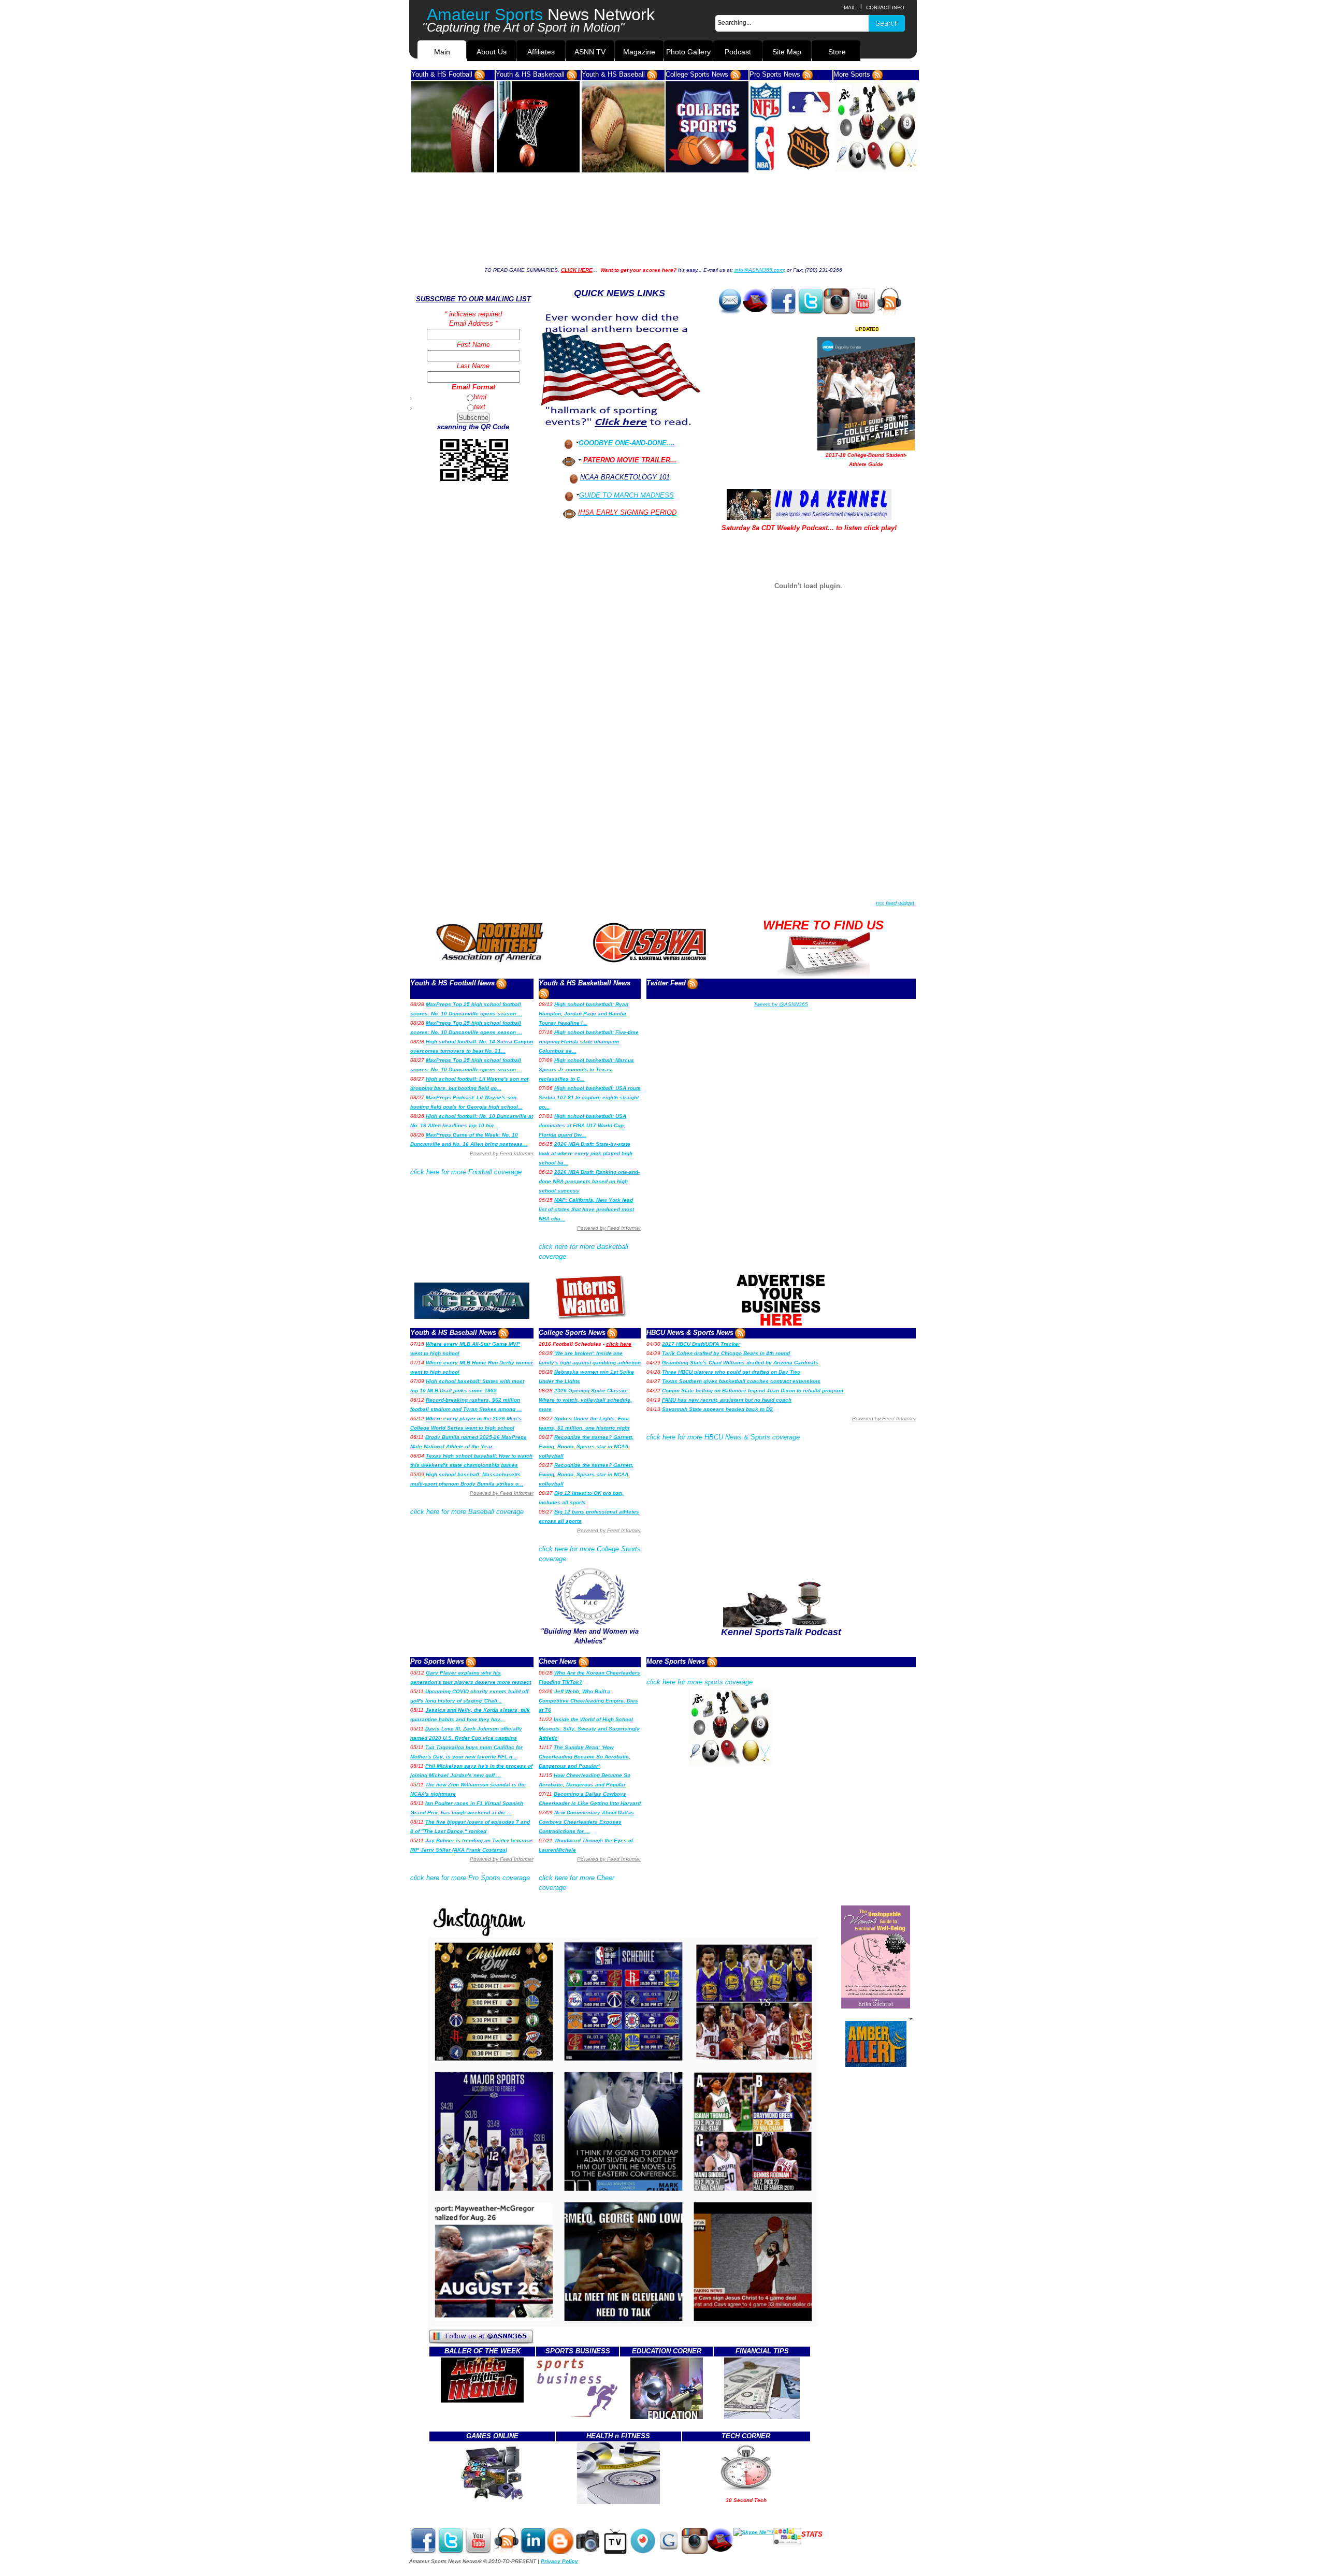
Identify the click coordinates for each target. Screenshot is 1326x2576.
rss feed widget (895, 903)
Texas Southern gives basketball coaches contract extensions (741, 1381)
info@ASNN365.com (759, 270)
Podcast (738, 52)
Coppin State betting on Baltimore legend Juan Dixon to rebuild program (753, 1391)
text (480, 407)
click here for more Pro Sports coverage (470, 1878)
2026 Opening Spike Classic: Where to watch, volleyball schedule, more (585, 1400)
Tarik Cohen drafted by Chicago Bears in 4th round (726, 1353)
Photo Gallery (688, 52)
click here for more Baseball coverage (467, 1512)
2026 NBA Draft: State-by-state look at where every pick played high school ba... (586, 1153)
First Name (473, 345)
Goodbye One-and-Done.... (627, 443)
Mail (850, 8)
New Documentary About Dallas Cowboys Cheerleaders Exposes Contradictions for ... (586, 1822)
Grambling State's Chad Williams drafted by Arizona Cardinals (740, 1363)
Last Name (473, 366)
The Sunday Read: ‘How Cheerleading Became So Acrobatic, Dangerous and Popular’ (585, 1757)
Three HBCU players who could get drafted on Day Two (731, 1372)
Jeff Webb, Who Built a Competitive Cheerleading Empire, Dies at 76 (588, 1701)
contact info (885, 8)
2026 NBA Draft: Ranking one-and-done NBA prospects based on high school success (589, 1181)
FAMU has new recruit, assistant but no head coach (727, 1400)
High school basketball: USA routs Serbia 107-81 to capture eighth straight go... (590, 1097)
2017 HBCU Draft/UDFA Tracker (701, 1344)
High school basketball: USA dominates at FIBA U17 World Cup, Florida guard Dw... (582, 1125)
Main (442, 52)
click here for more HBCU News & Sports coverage (723, 1437)
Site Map (787, 52)
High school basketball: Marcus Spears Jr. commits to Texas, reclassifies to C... (586, 1069)
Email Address (472, 323)
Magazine (639, 52)
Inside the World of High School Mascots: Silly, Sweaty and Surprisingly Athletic (589, 1729)
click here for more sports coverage (700, 1682)
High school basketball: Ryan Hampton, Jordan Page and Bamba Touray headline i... (583, 1014)
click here (619, 1344)
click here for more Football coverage (466, 1172)
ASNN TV (590, 52)
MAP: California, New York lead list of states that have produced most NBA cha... (586, 1209)
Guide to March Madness (626, 495)
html (480, 397)
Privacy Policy (559, 2561)
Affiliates (541, 52)
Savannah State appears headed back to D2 (717, 1409)
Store (836, 52)
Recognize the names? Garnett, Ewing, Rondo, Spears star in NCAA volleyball (586, 1446)
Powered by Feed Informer (502, 1153)
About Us (492, 52)
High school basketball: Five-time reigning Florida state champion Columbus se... (589, 1042)
